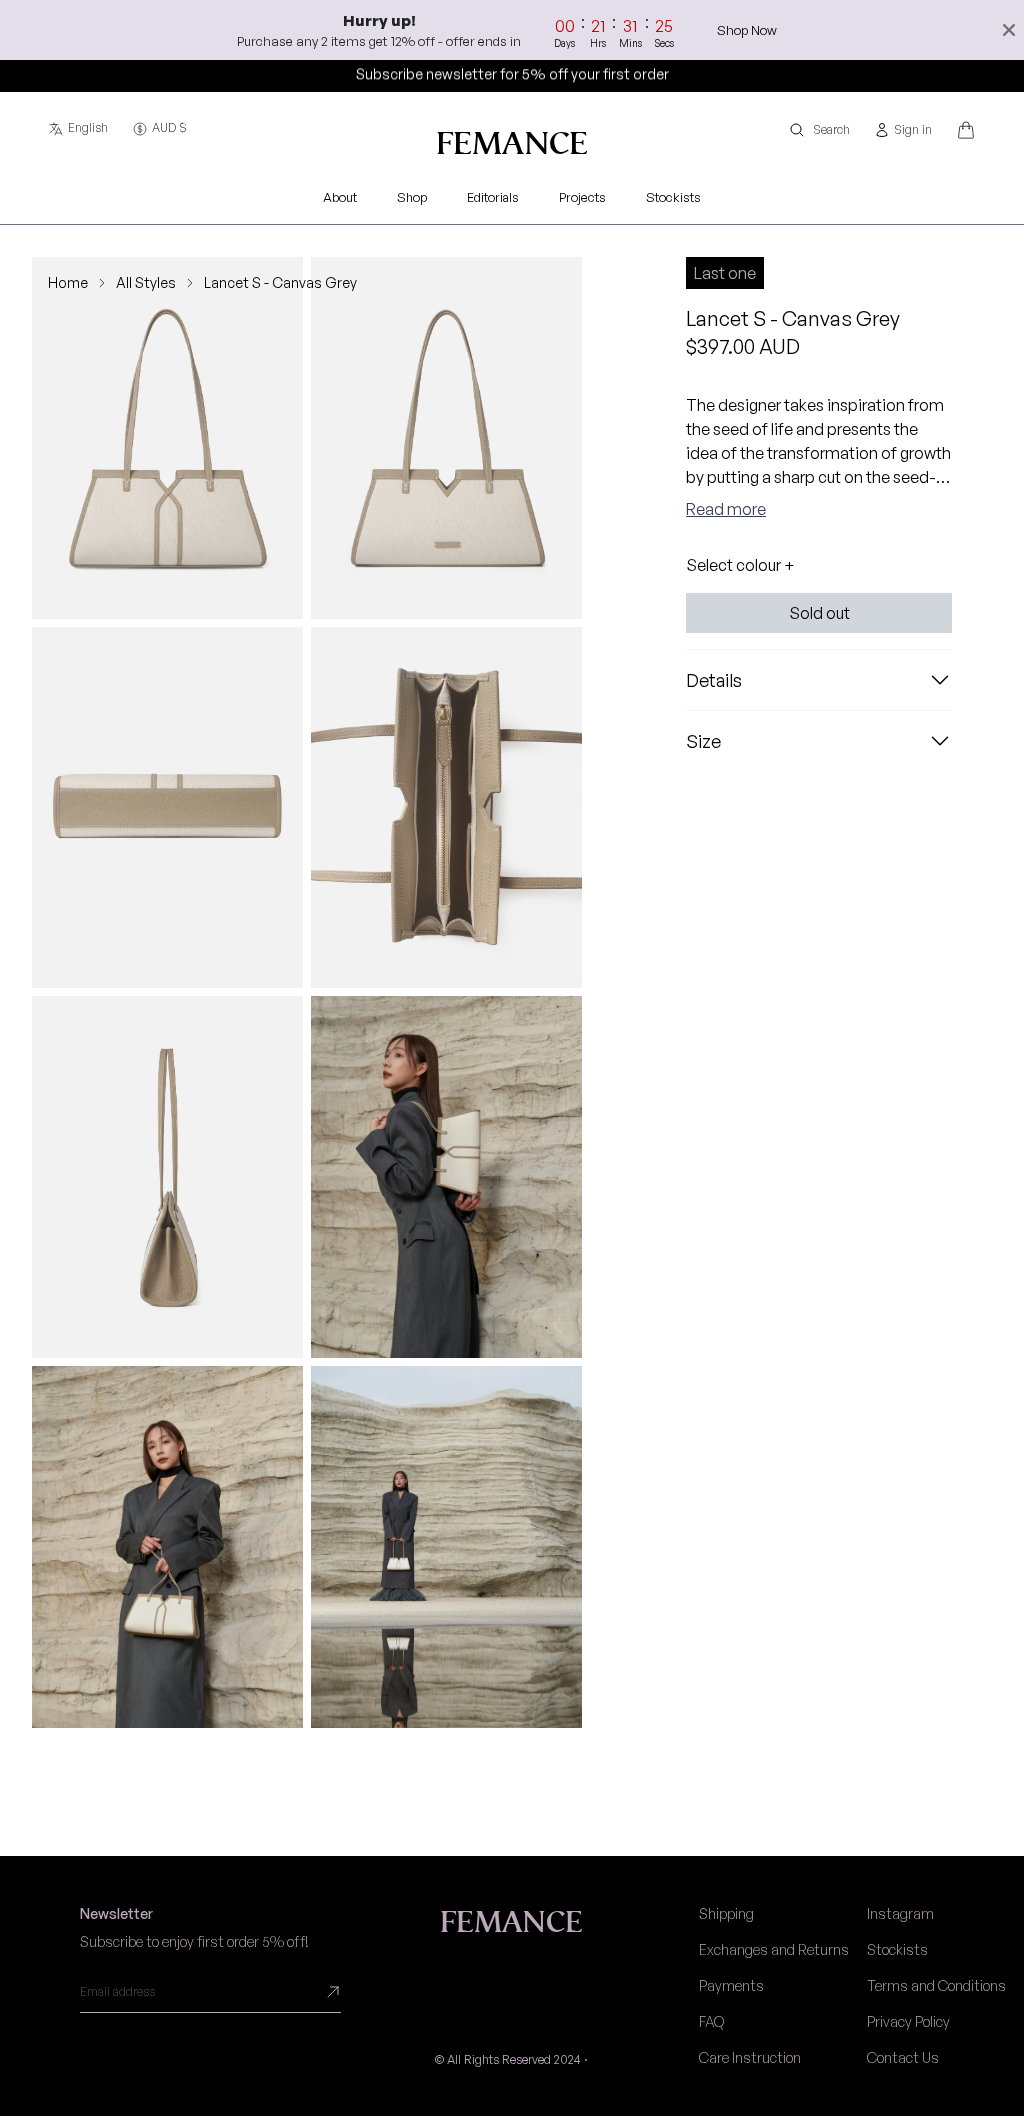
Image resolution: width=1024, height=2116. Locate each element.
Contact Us (903, 2057)
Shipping (726, 1913)
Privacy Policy (908, 2021)
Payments (731, 1985)
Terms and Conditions (936, 1985)
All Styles (146, 282)
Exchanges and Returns (774, 1949)
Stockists (897, 1949)
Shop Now (747, 30)
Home (68, 282)
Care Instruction (750, 2057)
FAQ (711, 2021)
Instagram (900, 1913)
